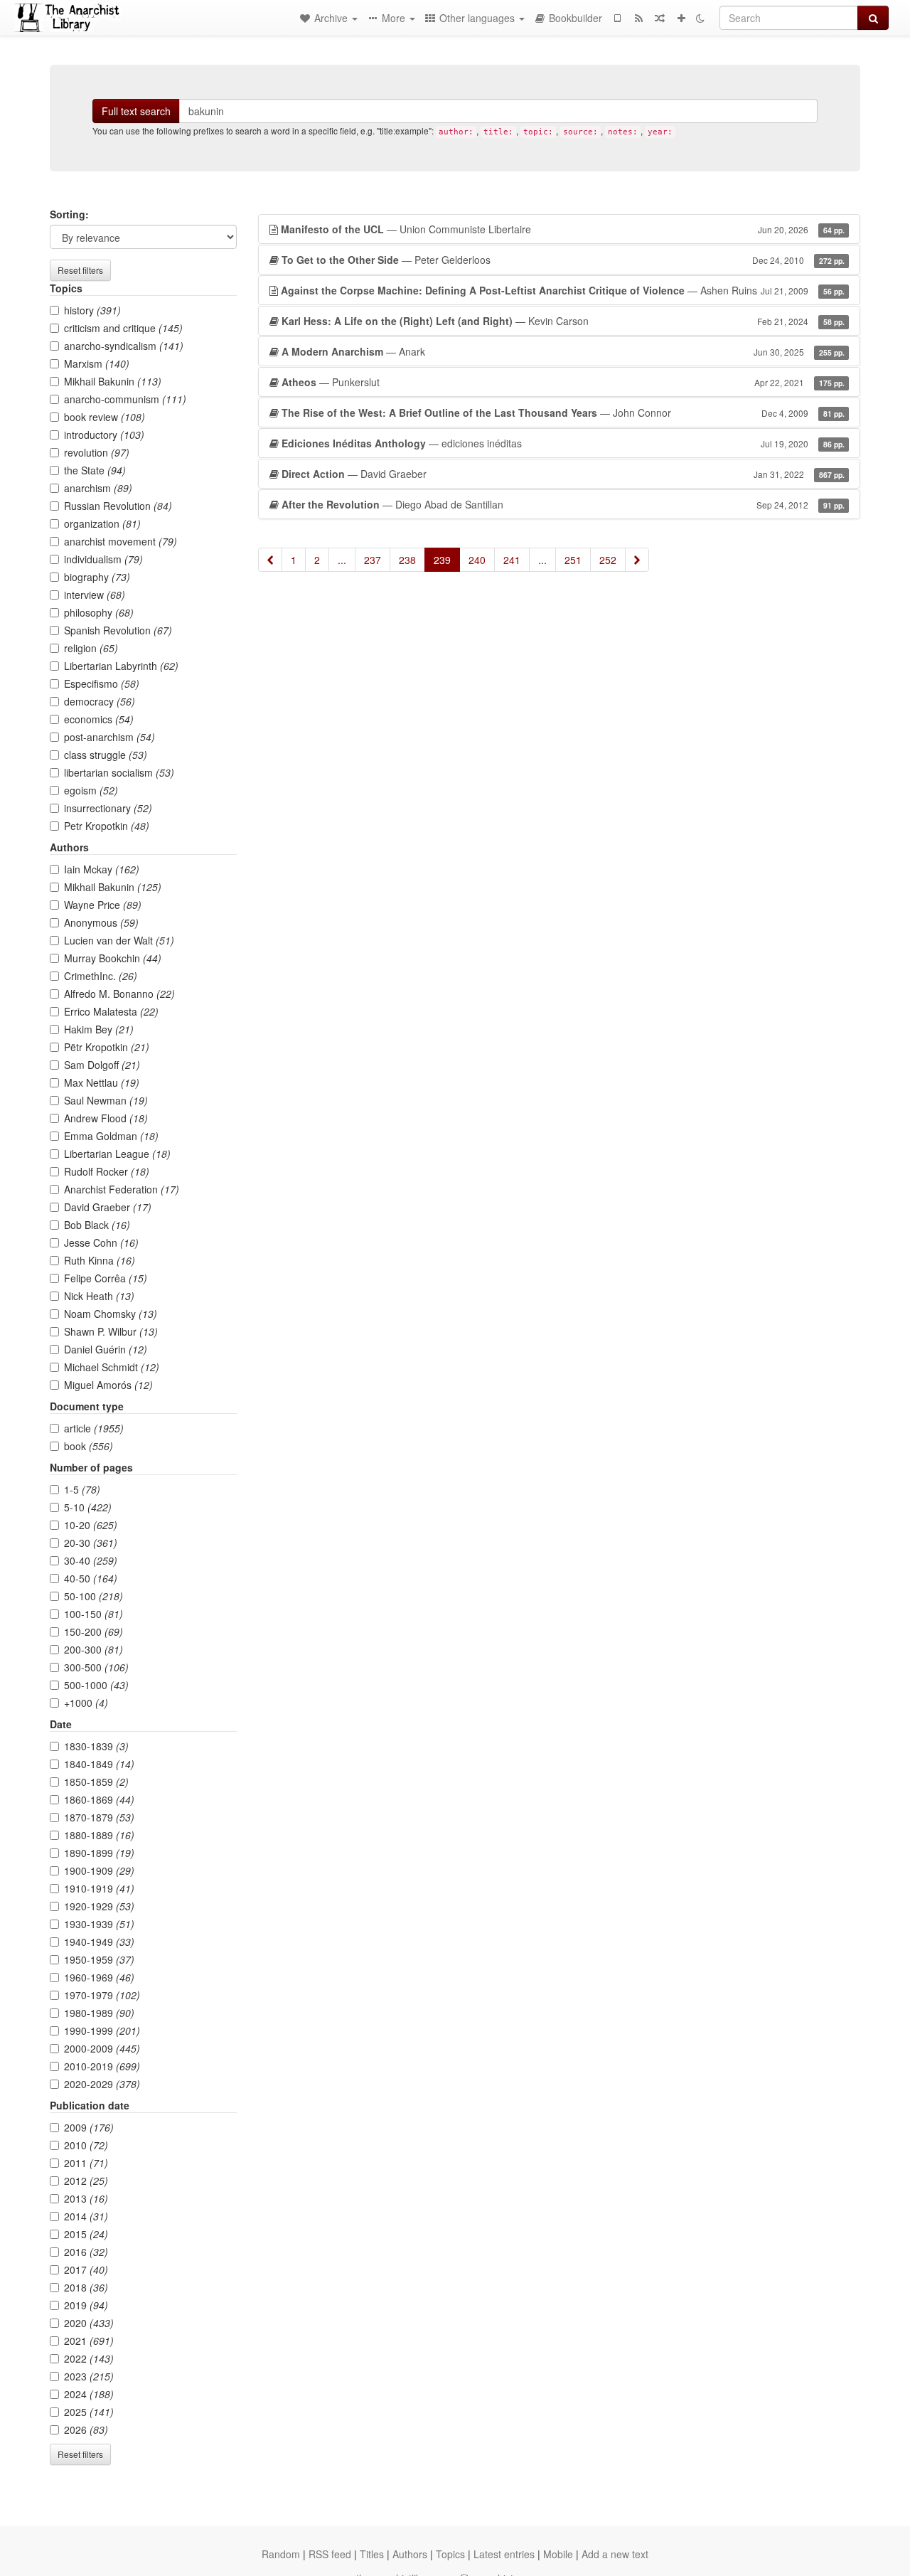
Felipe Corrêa (106, 1278)
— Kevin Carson (563, 321)
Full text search (136, 111)
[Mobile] (617, 18)
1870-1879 (99, 1817)
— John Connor (563, 413)
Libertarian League (117, 1154)
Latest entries (504, 2554)
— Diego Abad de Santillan (563, 504)
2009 (89, 2127)
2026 (86, 2429)
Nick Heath (99, 1296)
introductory (104, 435)
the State (95, 470)
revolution (97, 452)
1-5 (82, 1489)
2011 (86, 2163)
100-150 (93, 1614)
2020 (89, 2323)
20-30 (91, 1543)
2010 (86, 2145)
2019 (86, 2305)
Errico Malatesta (111, 1011)
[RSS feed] (638, 18)
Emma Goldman (111, 1136)
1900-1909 (99, 1870)
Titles (372, 2554)
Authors (410, 2554)
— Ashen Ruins (563, 290)
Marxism (97, 363)
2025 (89, 2412)
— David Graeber (563, 474)
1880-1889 (99, 1835)
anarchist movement (121, 541)
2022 (89, 2358)
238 (407, 560)
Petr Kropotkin (107, 826)
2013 (86, 2198)
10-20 (91, 1525)
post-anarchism (109, 737)
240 (477, 560)
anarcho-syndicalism (124, 346)
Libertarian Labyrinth (121, 666)
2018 (86, 2287)
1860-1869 (99, 1799)
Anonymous (101, 922)
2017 (86, 2269)
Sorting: (69, 214)
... (342, 560)
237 (373, 560)
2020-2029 (102, 2084)
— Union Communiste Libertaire (563, 229)
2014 (86, 2216)
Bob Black (97, 1225)
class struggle (106, 755)
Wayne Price (103, 905)
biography (97, 577)
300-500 (96, 1667)
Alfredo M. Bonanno (119, 994)
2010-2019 (102, 2066)
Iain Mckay (102, 869)
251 (573, 560)
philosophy (99, 612)
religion (91, 648)
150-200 (93, 1632)
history (92, 310)
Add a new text (615, 2554)
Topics (450, 2554)
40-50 (91, 1578)
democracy (100, 701)
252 (608, 560)
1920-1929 (99, 1906)
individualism (103, 559)
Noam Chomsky (111, 1314)
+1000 (86, 1703)
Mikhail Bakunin (113, 381)
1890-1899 (99, 1853)
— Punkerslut (563, 382)
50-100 (93, 1596)
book (89, 1446)
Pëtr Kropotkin (107, 1047)
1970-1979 (102, 1995)
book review (105, 417)
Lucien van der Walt (119, 940)
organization (102, 523)
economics (99, 719)
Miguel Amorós (108, 1385)
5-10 (88, 1507)
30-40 (91, 1560)
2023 (89, 2376)
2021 (89, 2341)
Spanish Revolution (118, 630)
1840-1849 (99, 1764)
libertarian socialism (119, 772)
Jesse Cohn (101, 1242)
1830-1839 (96, 1746)
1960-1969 (99, 1977)
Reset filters (80, 270)
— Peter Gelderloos (563, 260)
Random (281, 2554)
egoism (91, 790)
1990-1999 (102, 2031)
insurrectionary (108, 808)
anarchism (98, 488)
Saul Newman (106, 1100)
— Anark (563, 351)
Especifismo (102, 683)
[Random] (660, 18)
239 (442, 560)
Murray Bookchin (113, 958)
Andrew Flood (106, 1118)
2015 (86, 2234)
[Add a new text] (681, 18)
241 (512, 560)
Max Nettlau (102, 1082)
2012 (86, 2181)
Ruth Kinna (100, 1260)
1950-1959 (99, 1959)
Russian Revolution (118, 506)
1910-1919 (99, 1888)
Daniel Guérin (106, 1349)
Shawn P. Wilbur (111, 1331)
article (94, 1428)
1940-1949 (99, 1942)
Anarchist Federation (122, 1189)
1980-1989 (99, 2013)
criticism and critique (123, 328)
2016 (86, 2252)
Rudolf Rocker (107, 1171)
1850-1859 (96, 1782)
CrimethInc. (101, 976)
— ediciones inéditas (563, 443)
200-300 (93, 1649)
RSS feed (330, 2554)
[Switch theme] (700, 18)
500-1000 (96, 1685)
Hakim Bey (99, 1029)
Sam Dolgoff (102, 1065)
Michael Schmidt (112, 1367)
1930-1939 (99, 1924)
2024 (89, 2394)
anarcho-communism (125, 399)
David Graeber (108, 1207)
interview (95, 595)
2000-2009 (102, 2048)
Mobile (558, 2554)
